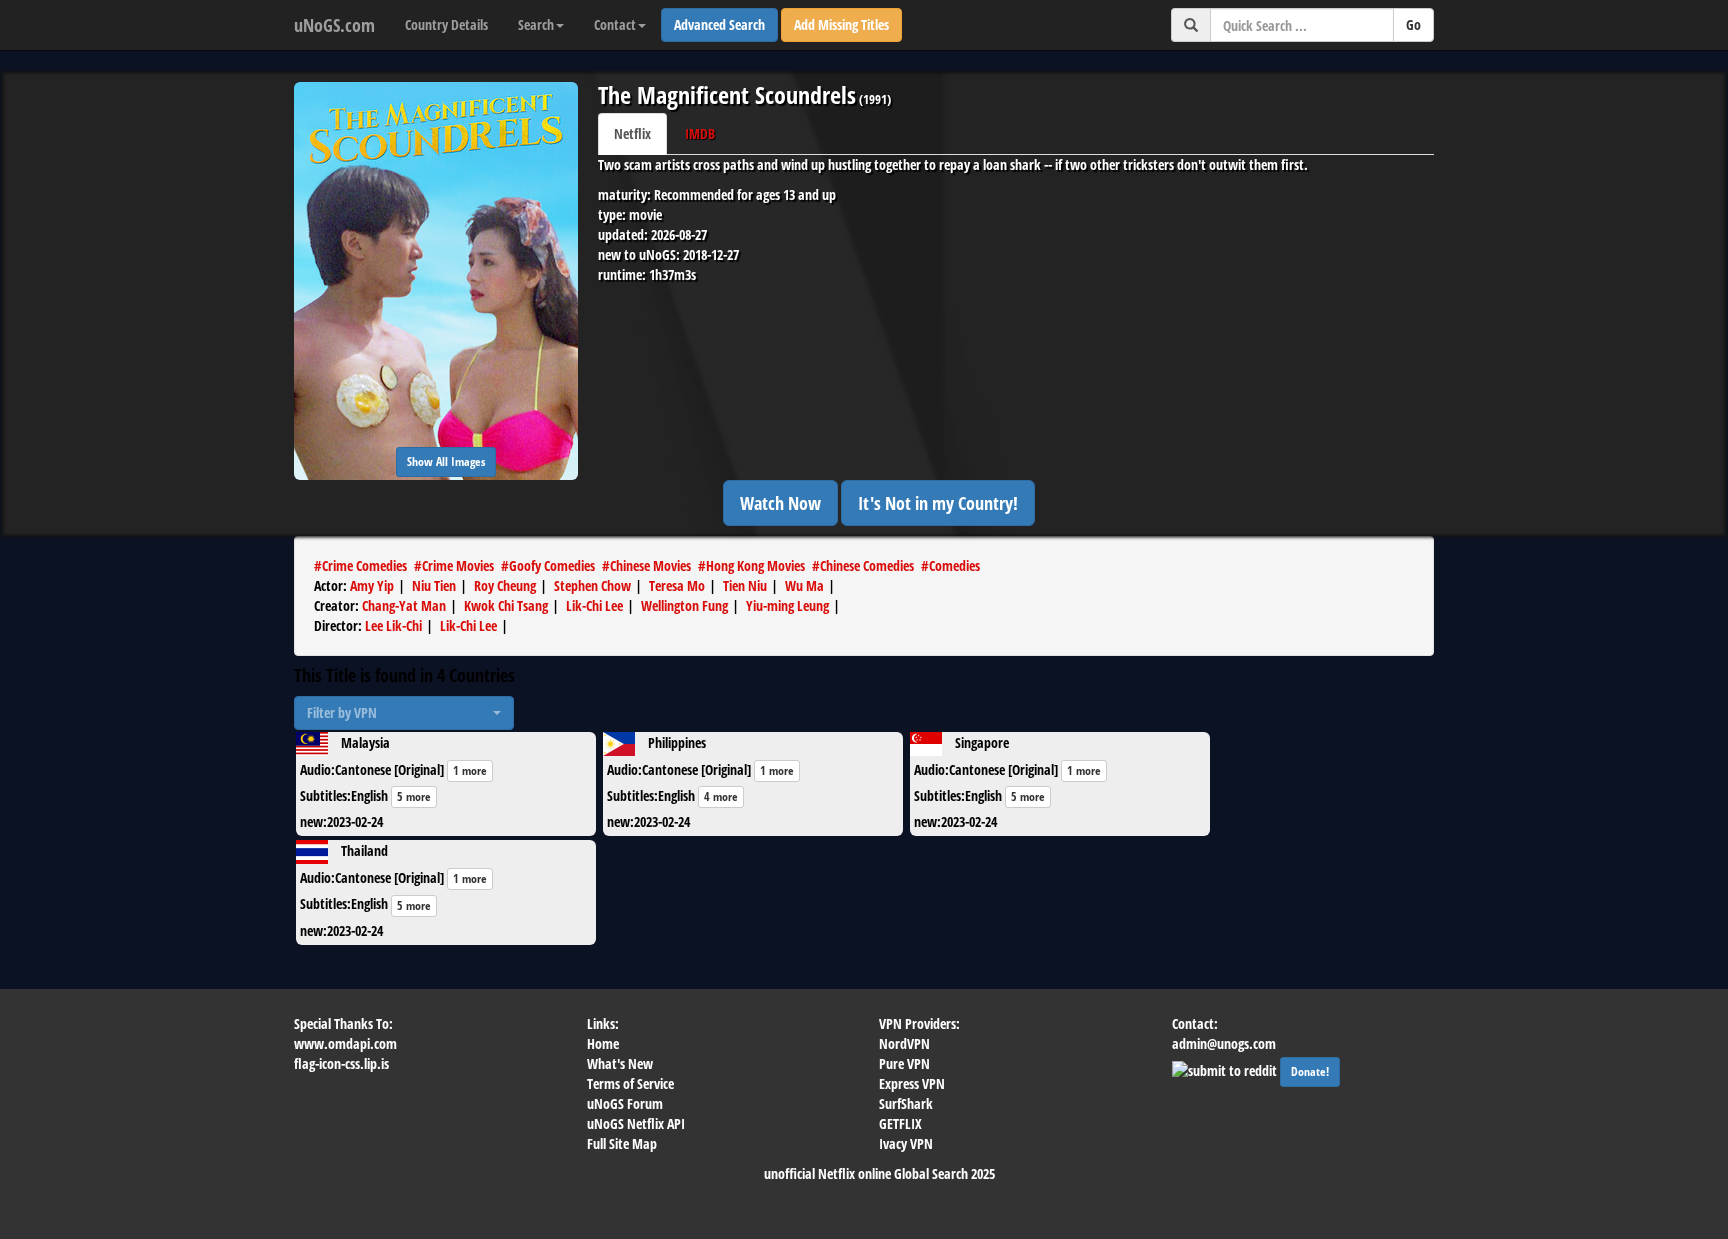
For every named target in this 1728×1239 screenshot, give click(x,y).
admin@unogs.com (1224, 1043)
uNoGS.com (334, 25)
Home (603, 1043)
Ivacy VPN (906, 1143)
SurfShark (906, 1103)
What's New (620, 1063)
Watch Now (780, 503)
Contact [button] (615, 24)
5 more (414, 796)
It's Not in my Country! (938, 503)
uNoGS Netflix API (636, 1123)
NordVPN (904, 1043)
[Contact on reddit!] (1226, 1068)
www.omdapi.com (345, 1043)
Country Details (446, 24)
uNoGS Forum (625, 1103)
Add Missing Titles (841, 24)
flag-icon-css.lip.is (341, 1063)
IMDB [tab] (700, 133)
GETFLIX (900, 1123)
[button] (404, 713)
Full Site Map (622, 1143)
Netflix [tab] (632, 133)
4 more (721, 796)
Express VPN (912, 1083)
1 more (470, 770)
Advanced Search (719, 24)
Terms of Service (630, 1083)
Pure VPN (904, 1063)
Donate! (1310, 1071)
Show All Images (446, 461)
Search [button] (536, 24)
